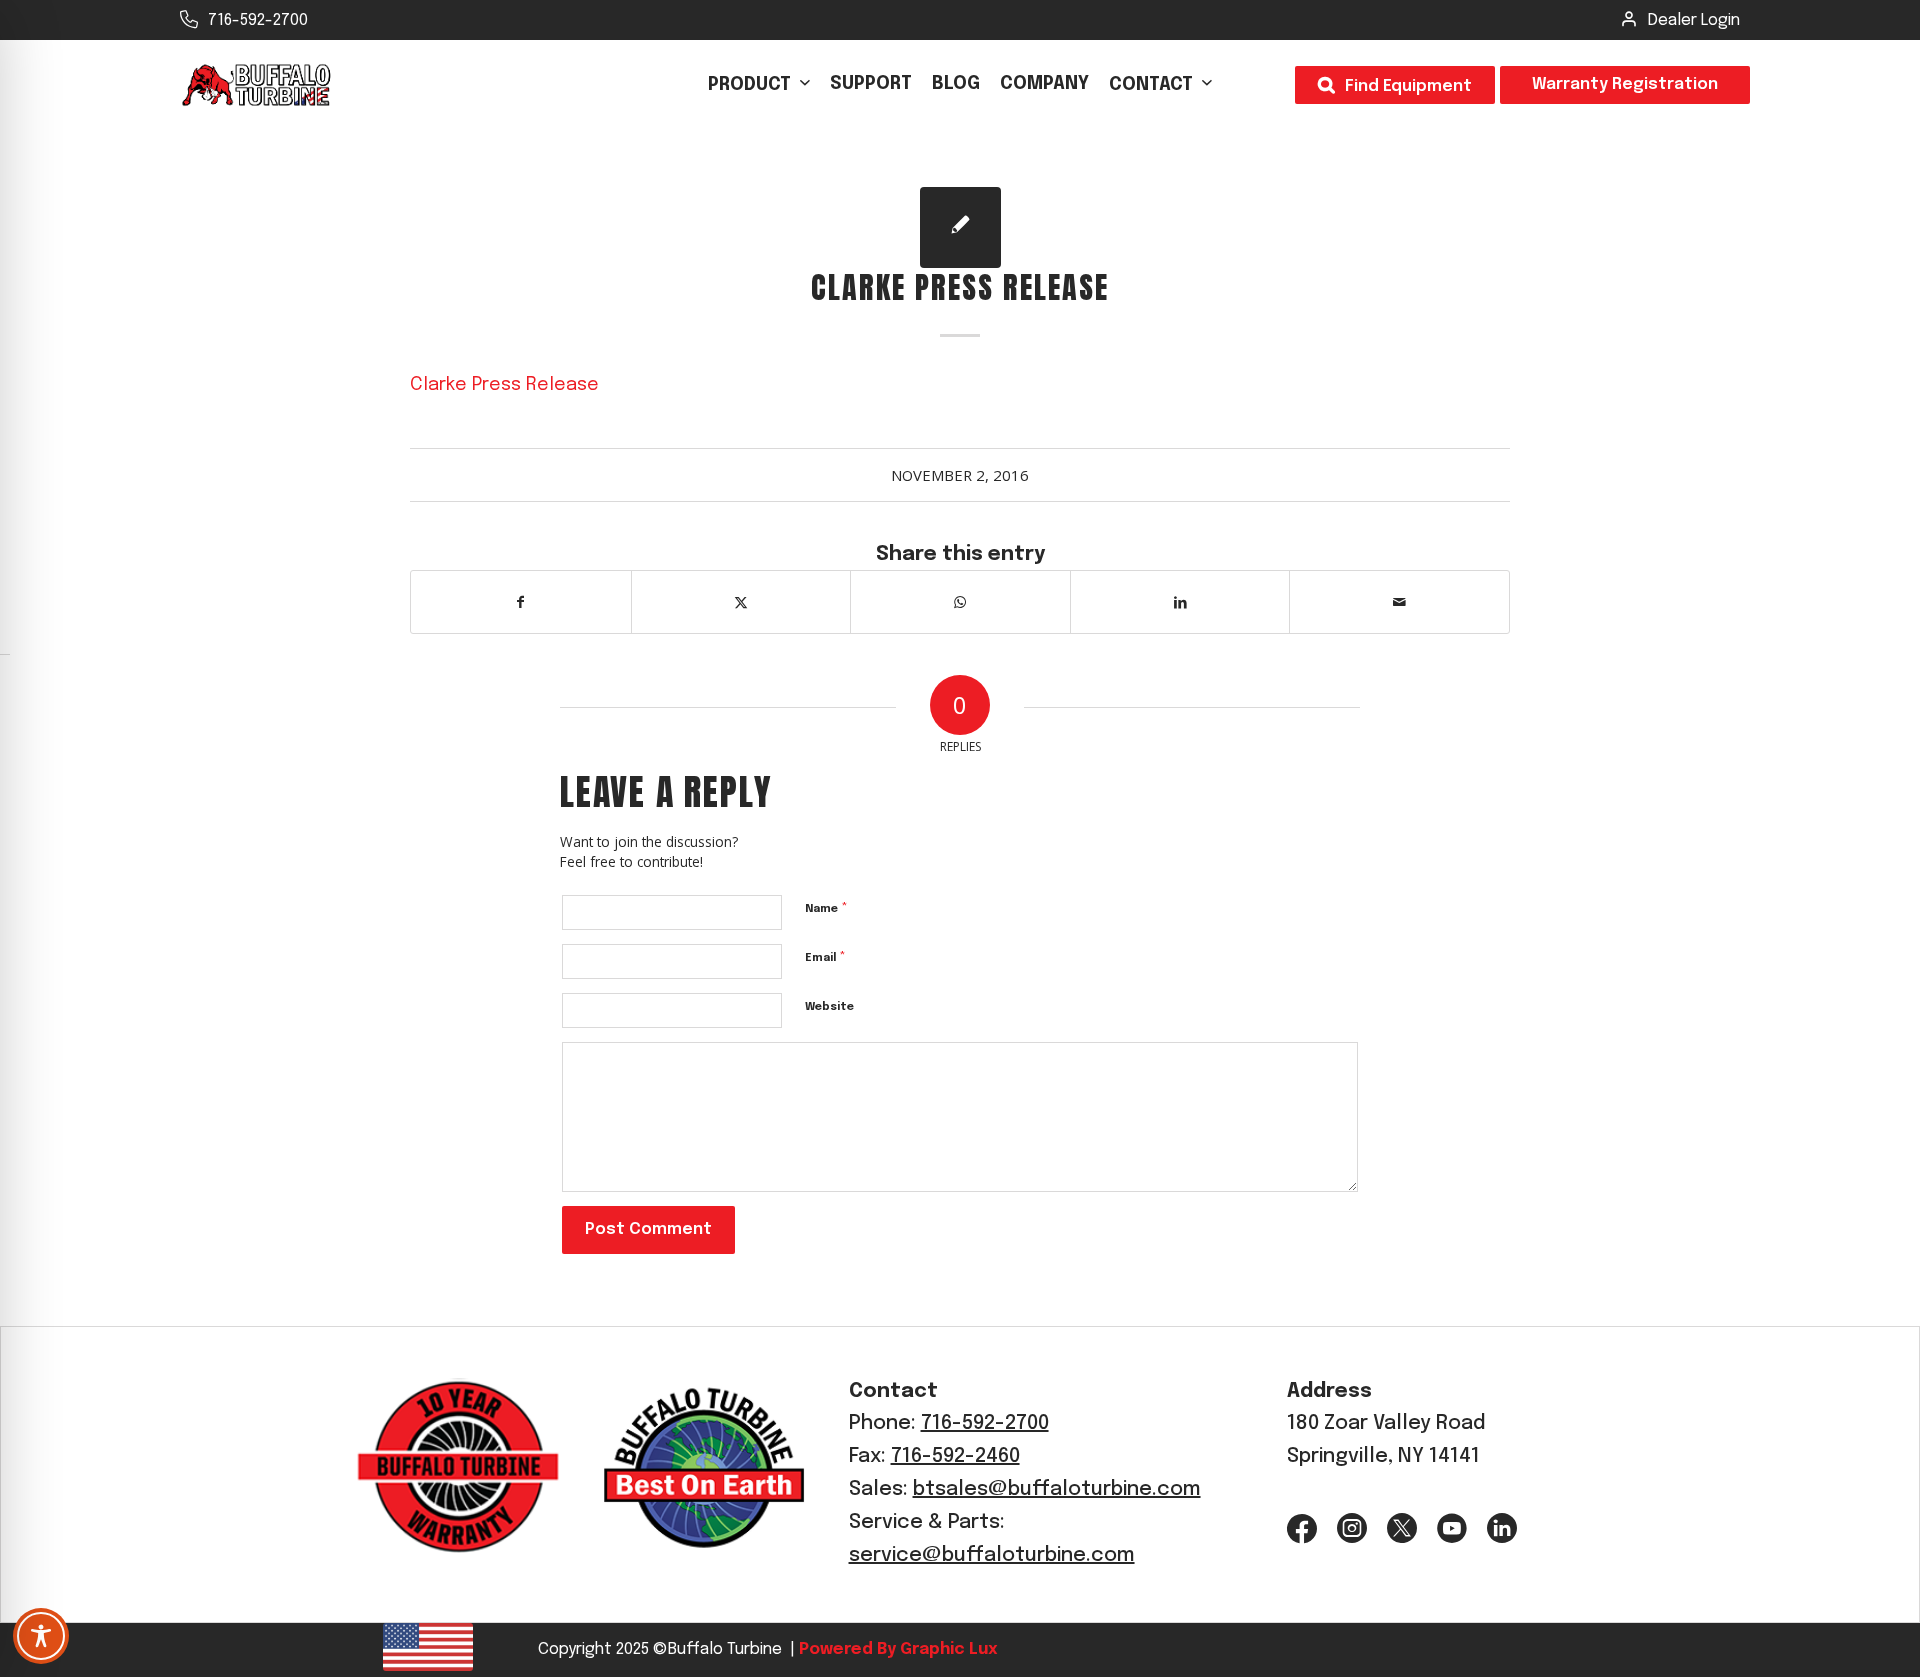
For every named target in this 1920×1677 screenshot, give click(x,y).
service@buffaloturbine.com (992, 1555)
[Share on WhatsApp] (960, 602)
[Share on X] (741, 602)
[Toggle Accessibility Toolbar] (41, 1636)
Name (826, 908)
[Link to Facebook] (1302, 1528)
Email (825, 957)
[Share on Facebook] (521, 602)
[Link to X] (1402, 1528)
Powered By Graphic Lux (896, 1649)
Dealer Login (1694, 20)
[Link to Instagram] (1352, 1528)
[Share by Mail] (1399, 602)
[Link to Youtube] (1452, 1528)
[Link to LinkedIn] (1502, 1528)
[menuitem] (759, 85)
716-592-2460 (955, 1456)
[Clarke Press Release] (960, 227)
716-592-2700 (258, 20)
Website (829, 1007)
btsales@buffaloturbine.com (1057, 1489)
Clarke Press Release (504, 384)
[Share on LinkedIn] (1180, 602)
